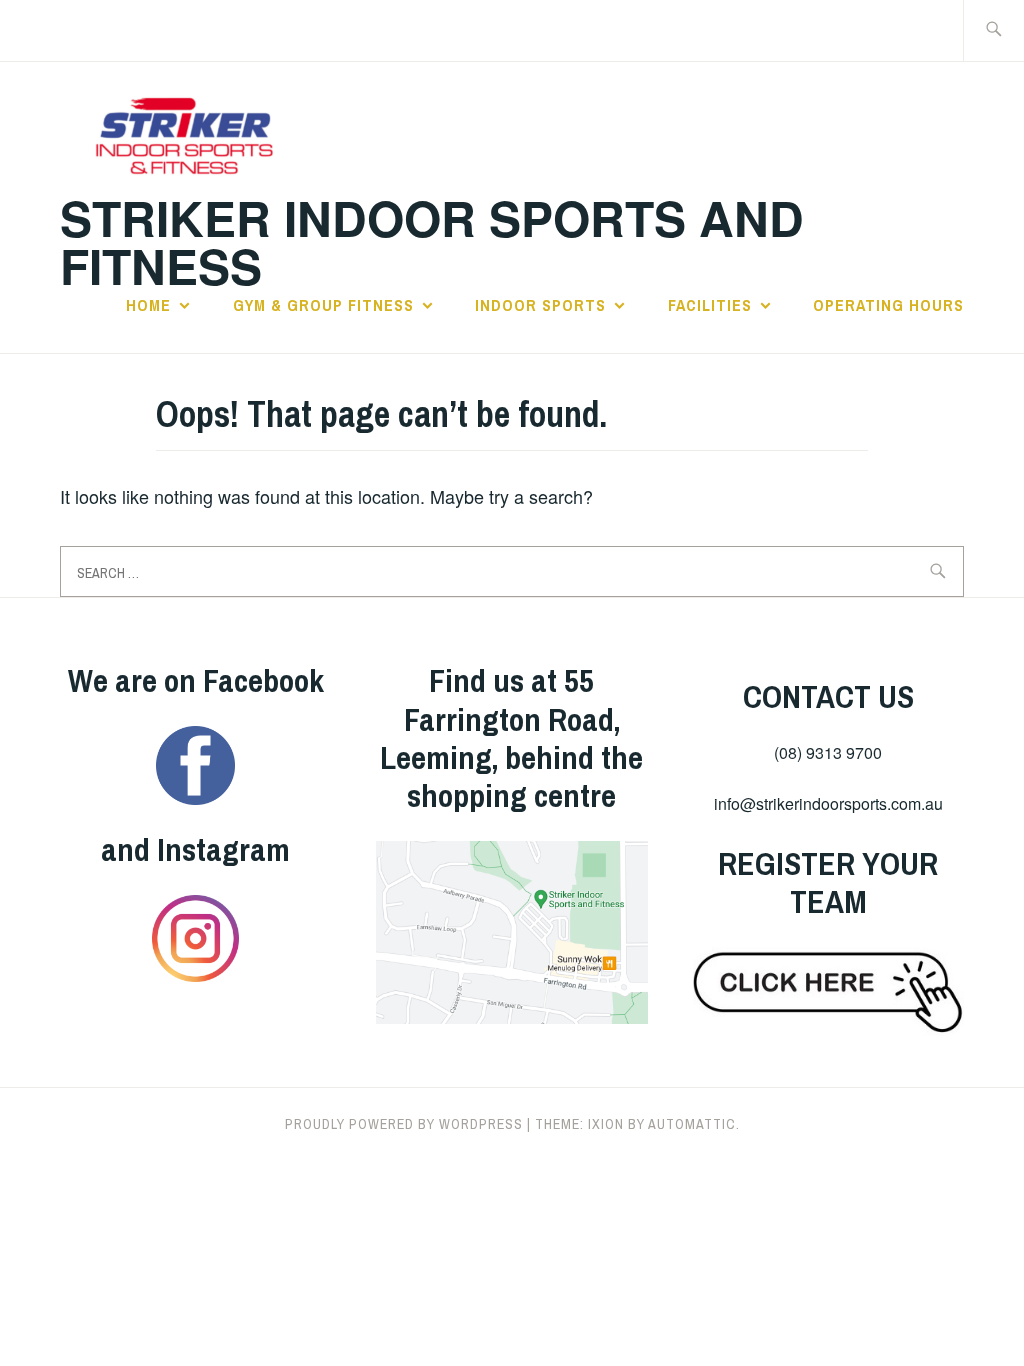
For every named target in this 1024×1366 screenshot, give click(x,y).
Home (148, 305)
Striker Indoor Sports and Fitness (432, 241)
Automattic (692, 1124)
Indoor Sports (540, 305)
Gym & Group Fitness (323, 305)
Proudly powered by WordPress (404, 1124)
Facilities (710, 305)
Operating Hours (888, 305)
